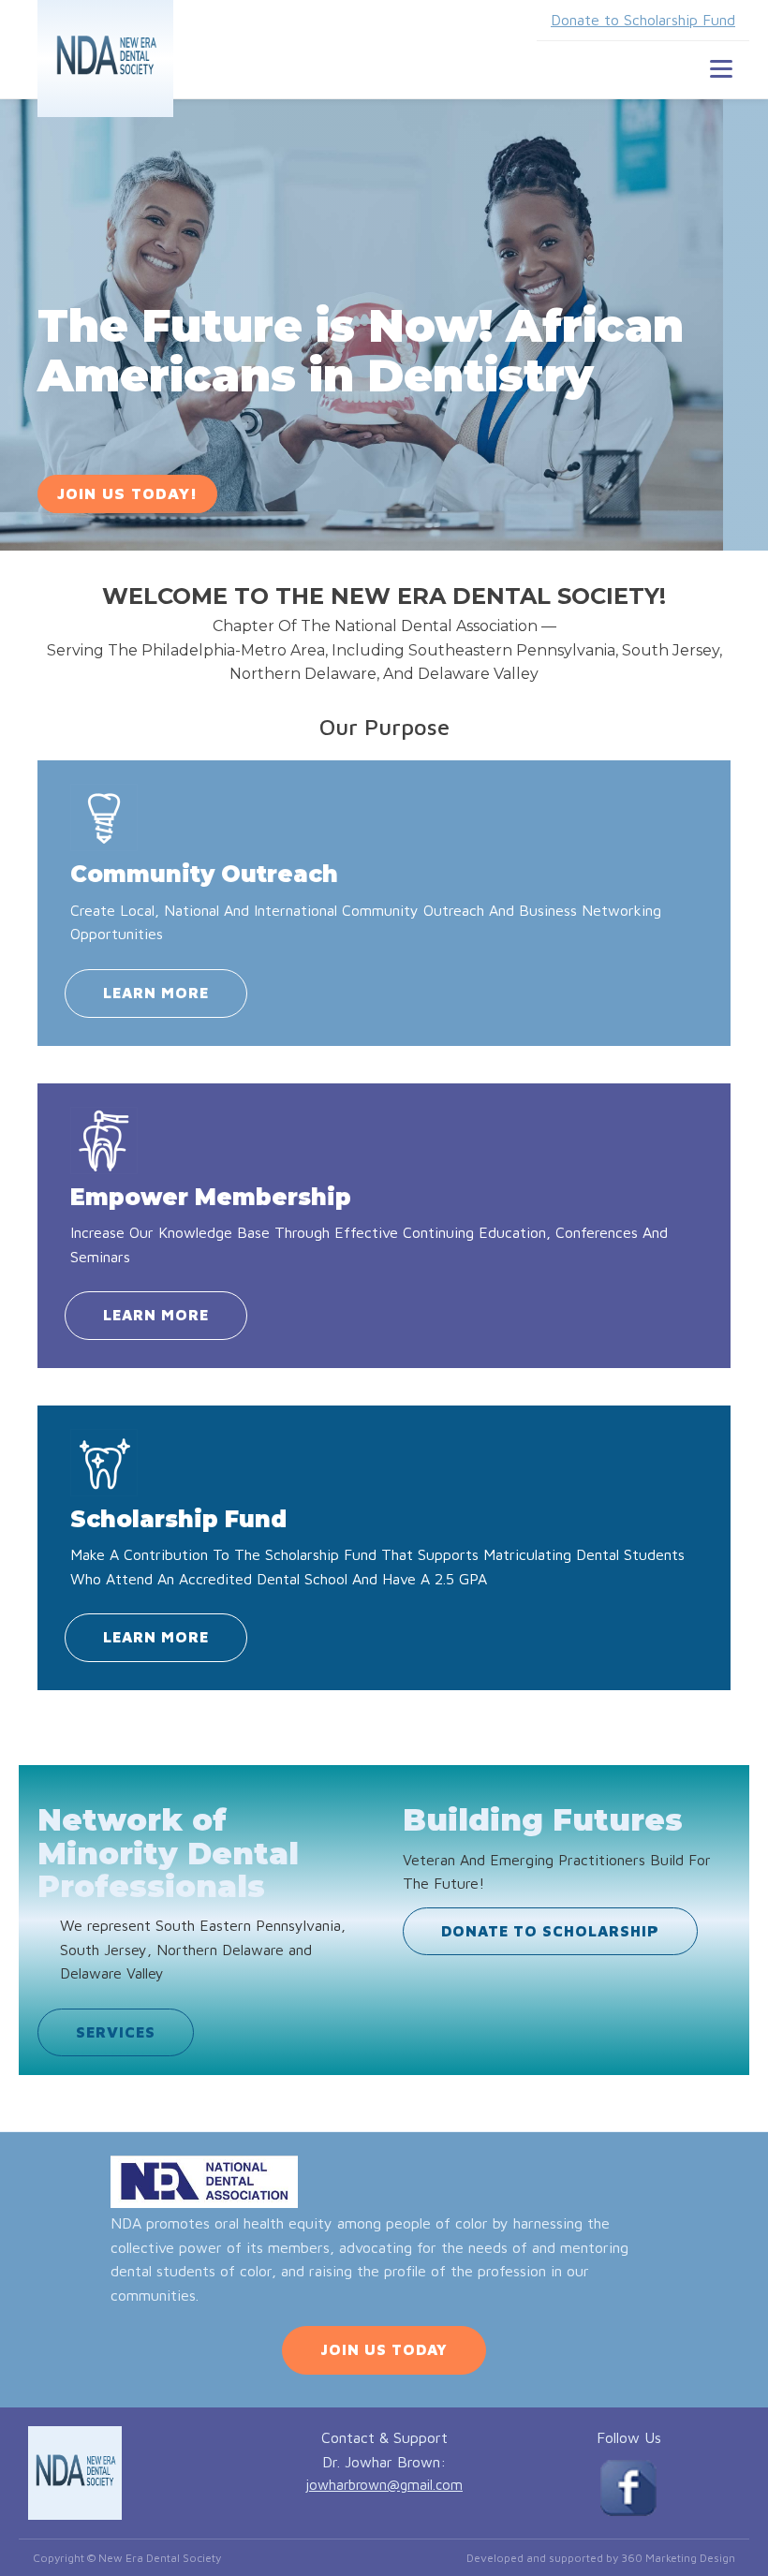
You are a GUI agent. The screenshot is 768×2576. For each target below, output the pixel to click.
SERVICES (116, 2032)
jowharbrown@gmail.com (384, 2485)
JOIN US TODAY (384, 2349)
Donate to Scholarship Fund (643, 20)
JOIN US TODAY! (127, 493)
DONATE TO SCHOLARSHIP (550, 1931)
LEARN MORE (156, 993)
